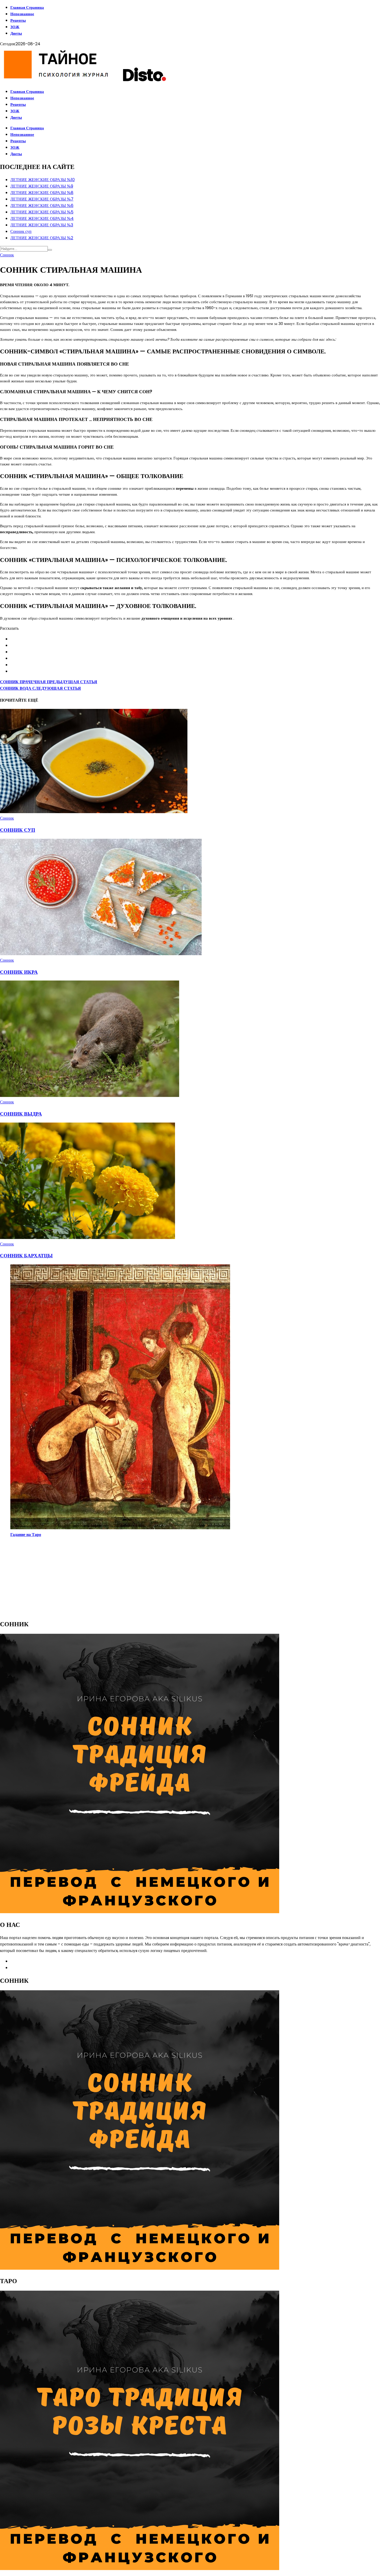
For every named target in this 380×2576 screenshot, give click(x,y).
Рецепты (18, 20)
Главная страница (27, 7)
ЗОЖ (15, 27)
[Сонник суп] (94, 812)
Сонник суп (21, 231)
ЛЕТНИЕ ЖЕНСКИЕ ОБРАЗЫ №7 (42, 199)
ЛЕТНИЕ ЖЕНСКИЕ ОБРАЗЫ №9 (42, 186)
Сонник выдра (21, 1114)
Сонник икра (19, 972)
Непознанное (22, 14)
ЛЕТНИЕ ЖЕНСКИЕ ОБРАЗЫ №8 (42, 193)
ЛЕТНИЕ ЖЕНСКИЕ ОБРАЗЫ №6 (42, 206)
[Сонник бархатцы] (88, 1238)
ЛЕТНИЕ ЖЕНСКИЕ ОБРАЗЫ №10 (43, 180)
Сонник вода (40, 688)
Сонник (7, 255)
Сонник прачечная (49, 682)
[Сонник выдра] (90, 1096)
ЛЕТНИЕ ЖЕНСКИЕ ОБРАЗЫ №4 (42, 218)
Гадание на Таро (26, 1535)
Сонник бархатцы (26, 1256)
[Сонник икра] (101, 954)
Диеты (16, 33)
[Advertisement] (155, 1578)
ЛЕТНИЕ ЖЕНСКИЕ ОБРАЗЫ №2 (42, 238)
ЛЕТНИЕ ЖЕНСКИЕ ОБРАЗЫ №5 (42, 212)
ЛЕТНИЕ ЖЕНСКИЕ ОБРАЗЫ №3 (42, 225)
